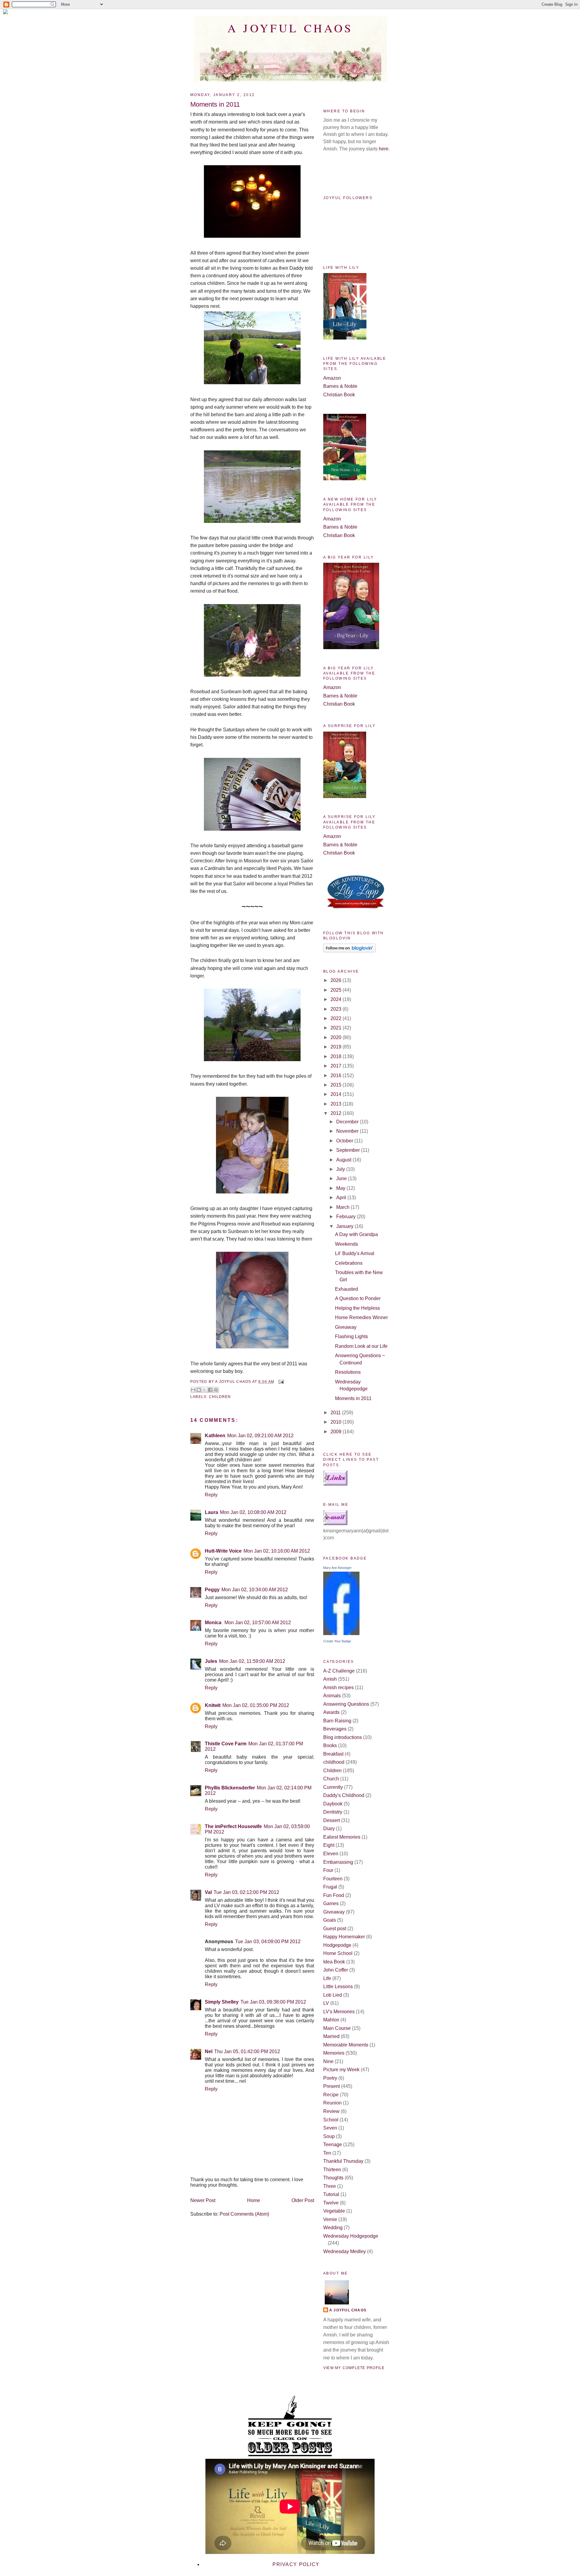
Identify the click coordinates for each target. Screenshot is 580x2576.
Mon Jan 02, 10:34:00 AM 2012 (255, 1590)
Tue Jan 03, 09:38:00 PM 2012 (273, 2002)
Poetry (330, 2078)
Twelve (331, 2203)
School (331, 2120)
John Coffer (336, 1970)
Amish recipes (338, 1687)
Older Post (303, 2200)
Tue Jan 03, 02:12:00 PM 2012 (246, 1892)
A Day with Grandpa (356, 1234)
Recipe (331, 2095)
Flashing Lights (351, 1336)
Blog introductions (343, 1737)
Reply (211, 1495)
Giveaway (346, 1327)
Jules (211, 1661)
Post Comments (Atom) (244, 2214)
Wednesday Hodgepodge (351, 2236)
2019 (337, 1047)
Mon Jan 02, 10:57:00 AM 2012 (258, 1623)
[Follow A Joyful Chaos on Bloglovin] (349, 951)
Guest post (335, 1929)
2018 (337, 1056)
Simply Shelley (222, 2002)
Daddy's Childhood (344, 1795)
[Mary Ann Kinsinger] (341, 1633)
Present (332, 2086)
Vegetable (334, 2211)
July (341, 1169)
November (348, 1131)
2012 (337, 1113)
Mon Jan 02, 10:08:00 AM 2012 (253, 1512)
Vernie (330, 2219)
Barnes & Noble (340, 386)
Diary (329, 1829)
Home (254, 2200)
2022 (337, 1018)
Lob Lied (333, 1995)
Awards (331, 1712)
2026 (337, 980)
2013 (337, 1104)
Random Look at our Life (361, 1346)
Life (327, 1978)
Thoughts (333, 2178)
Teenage (333, 2145)
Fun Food (334, 1895)
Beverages (335, 1729)
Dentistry (333, 1812)
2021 (337, 1028)
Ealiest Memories (342, 1837)
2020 (337, 1037)
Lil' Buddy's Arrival (355, 1253)
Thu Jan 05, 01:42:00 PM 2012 (247, 2051)
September (349, 1150)
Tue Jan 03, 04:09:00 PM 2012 (268, 1942)
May (341, 1188)
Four (328, 1870)
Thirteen (332, 2170)
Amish (330, 1679)
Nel (209, 2051)
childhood (334, 1762)
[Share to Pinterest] (216, 1390)
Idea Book (334, 1962)
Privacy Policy (296, 2564)
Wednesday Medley (345, 2251)
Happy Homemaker (344, 1937)
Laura (211, 1512)
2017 (337, 1066)
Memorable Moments (346, 2045)
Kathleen (215, 1436)
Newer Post (203, 2200)
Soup (329, 2136)
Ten (327, 2153)
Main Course (337, 2028)
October (345, 1141)
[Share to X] (205, 1390)
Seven (330, 2128)
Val (208, 1892)
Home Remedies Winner (361, 1317)
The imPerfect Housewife (233, 1826)
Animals (332, 1696)
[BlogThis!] (199, 1390)
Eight (329, 1845)
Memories (334, 2053)
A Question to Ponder (358, 1298)
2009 (337, 1432)
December (348, 1122)
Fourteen (333, 1879)
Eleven (331, 1854)
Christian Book (339, 395)
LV (326, 2003)
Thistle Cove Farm (226, 1744)
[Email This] (193, 1390)
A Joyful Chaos (290, 28)
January (345, 1226)
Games (331, 1903)
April (342, 1198)
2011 (336, 1413)
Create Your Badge (337, 1641)
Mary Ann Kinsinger (337, 1568)
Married (331, 2036)
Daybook (333, 1804)
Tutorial (331, 2194)
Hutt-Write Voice (223, 1551)
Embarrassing (338, 1862)
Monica (214, 1623)
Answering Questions (346, 1704)
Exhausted (346, 1289)
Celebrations (349, 1263)
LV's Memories (339, 2012)
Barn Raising (337, 1721)
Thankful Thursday (343, 2161)
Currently (333, 1787)
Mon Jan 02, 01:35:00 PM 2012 (256, 1705)
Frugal (330, 1887)
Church (331, 1779)
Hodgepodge (337, 1945)
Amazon (332, 378)
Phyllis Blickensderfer (230, 1788)
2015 (337, 1085)
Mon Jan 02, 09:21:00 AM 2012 (260, 1436)
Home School (338, 1953)
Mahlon (331, 2020)
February (346, 1217)
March (343, 1207)
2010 (337, 1422)
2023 (337, 1009)
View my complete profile (354, 2368)
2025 (337, 990)
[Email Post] (280, 1382)
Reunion (332, 2103)
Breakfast (333, 1754)
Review (331, 2111)
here (384, 149)
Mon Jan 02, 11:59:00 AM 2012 (252, 1661)
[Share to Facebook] (210, 1390)
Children (220, 1397)
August (344, 1160)
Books (330, 1745)
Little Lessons (338, 1987)
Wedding (333, 2228)
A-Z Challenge (339, 1671)
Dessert (332, 1820)
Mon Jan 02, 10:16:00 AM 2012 (277, 1551)
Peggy (212, 1590)
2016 (337, 1075)
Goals (330, 1920)
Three (330, 2186)
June (342, 1179)
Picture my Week (341, 2070)
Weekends (346, 1244)
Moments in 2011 (353, 1398)
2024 (337, 999)
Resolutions (348, 1372)
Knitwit (213, 1705)
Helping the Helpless (358, 1308)
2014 (337, 1094)
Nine (328, 2061)
